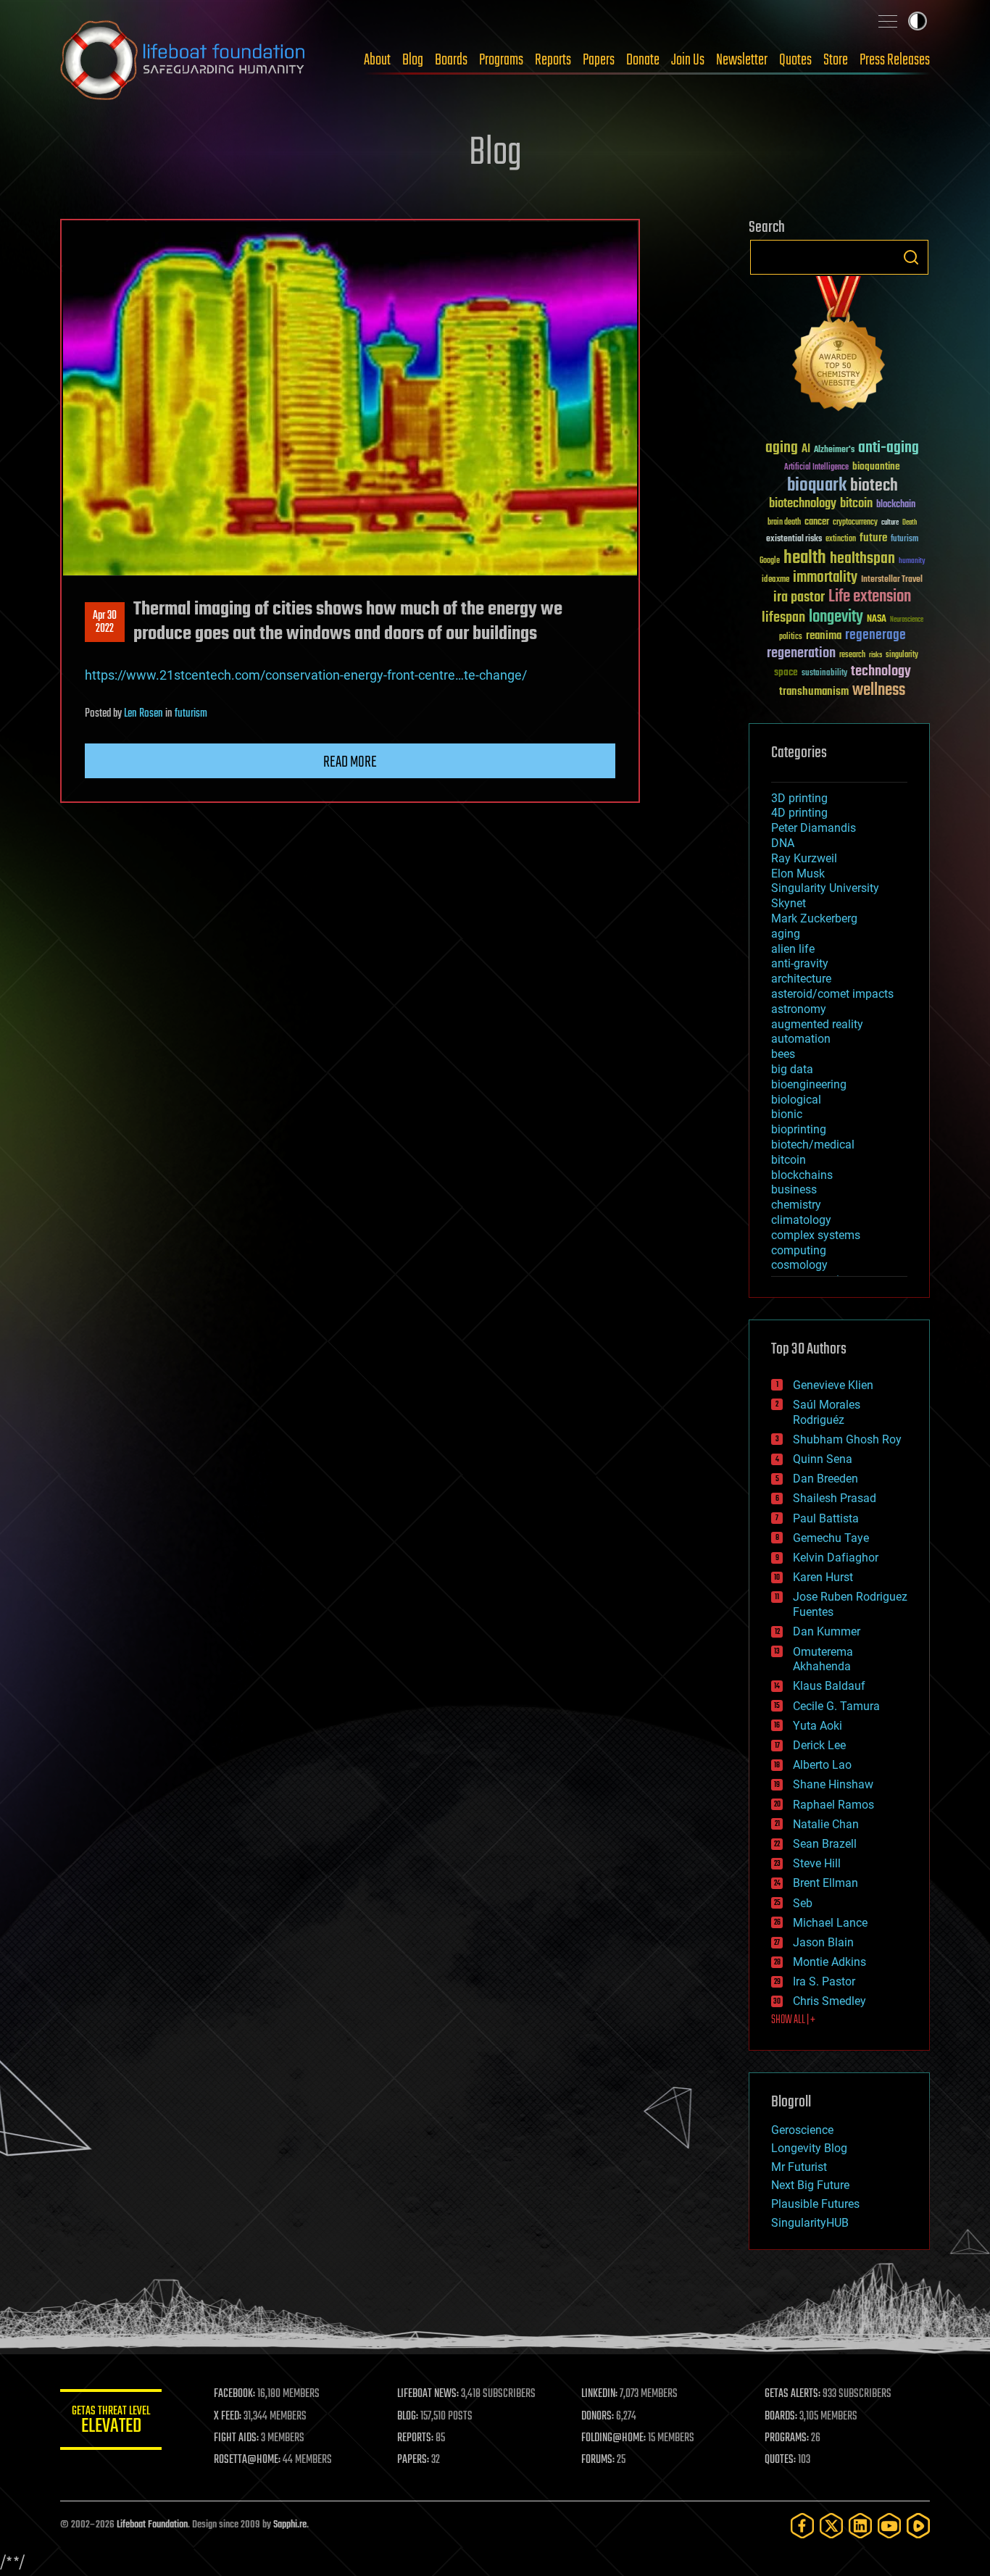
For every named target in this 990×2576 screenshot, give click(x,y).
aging (782, 448)
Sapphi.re (290, 2525)
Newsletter (742, 60)
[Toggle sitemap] (888, 21)
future (873, 538)
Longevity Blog (809, 2148)
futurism (191, 714)
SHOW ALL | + (793, 2020)
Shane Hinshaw (833, 1784)
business (794, 1189)
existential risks (794, 539)
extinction (841, 539)
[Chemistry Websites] (839, 347)
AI (806, 450)
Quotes (795, 60)
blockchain (896, 505)
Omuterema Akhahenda (823, 1659)
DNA (783, 843)
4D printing (799, 813)
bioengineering (809, 1084)
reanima (824, 636)
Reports (553, 60)
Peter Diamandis (814, 828)
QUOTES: (780, 2460)
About (377, 60)
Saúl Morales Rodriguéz (827, 1412)
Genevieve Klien (833, 1385)
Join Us (688, 60)
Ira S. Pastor (824, 1981)
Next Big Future (810, 2185)
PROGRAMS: (787, 2438)
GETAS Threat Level (111, 2422)
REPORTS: (415, 2438)
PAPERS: (413, 2460)
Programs (501, 60)
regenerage (875, 635)
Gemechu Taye (831, 1538)
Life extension (870, 597)
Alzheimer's (834, 450)
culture (890, 523)
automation (801, 1039)
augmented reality (817, 1024)
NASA (877, 620)
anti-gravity (800, 963)
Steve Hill (817, 1863)
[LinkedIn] (860, 2526)
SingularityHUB (810, 2223)
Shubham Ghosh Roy (847, 1439)
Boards (451, 60)
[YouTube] (889, 2526)
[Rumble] (918, 2526)
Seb (803, 1903)
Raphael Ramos (833, 1805)
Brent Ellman (825, 1883)
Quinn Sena (823, 1459)
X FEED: (228, 2417)
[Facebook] (802, 2526)
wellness (879, 691)
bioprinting (799, 1129)
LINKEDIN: (599, 2394)
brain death (784, 523)
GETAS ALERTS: (793, 2394)
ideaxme (775, 580)
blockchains (802, 1175)
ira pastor (799, 597)
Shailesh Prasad (835, 1498)
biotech (874, 486)
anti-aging (889, 448)
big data (792, 1069)
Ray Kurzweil (804, 858)
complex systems (816, 1235)
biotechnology (803, 504)
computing (799, 1250)
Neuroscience (907, 621)
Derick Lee (819, 1745)
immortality (825, 578)
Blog (413, 60)
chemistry (796, 1205)
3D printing (799, 798)
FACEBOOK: (234, 2394)
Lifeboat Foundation (152, 2525)
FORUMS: (598, 2460)
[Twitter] (831, 2526)
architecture (801, 979)
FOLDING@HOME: (613, 2438)
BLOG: (408, 2417)
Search (911, 257)
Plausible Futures (815, 2204)
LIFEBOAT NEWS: (428, 2394)
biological (796, 1100)
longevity (836, 617)
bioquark (817, 486)
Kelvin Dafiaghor (836, 1558)
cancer (817, 522)
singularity (902, 655)
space (786, 672)
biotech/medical (813, 1145)
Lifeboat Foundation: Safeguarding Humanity (183, 60)
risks (875, 655)
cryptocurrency (855, 523)
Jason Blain (823, 1942)
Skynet (789, 903)
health (805, 558)
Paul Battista (826, 1518)
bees (783, 1054)
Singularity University (825, 888)
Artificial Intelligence (816, 468)
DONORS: (598, 2417)
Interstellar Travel (892, 580)
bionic (787, 1114)
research (852, 655)
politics (791, 637)
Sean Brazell (825, 1844)
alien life (793, 949)
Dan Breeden (825, 1479)
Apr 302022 (105, 622)
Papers (599, 60)
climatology (801, 1220)
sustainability (824, 674)
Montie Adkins (829, 1962)
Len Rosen (143, 714)
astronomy (799, 1009)
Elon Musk (798, 874)
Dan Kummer (827, 1631)
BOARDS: (781, 2417)
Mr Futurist (799, 2167)
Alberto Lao (822, 1765)
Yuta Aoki (818, 1726)
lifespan (783, 618)
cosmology (799, 1265)
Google (770, 561)
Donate (643, 60)
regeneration (801, 653)
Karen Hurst (823, 1577)
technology (881, 672)
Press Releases (895, 60)
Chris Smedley (829, 2001)
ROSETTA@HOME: (247, 2460)
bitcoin (856, 504)
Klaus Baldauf (829, 1686)
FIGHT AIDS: (236, 2438)
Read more (350, 762)
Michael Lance (830, 1923)
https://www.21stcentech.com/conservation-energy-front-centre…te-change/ (306, 675)
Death (910, 523)
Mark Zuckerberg (814, 918)
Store (836, 60)
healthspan (862, 559)
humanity (912, 562)
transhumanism (814, 692)
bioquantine (876, 466)
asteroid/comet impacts (832, 994)
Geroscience (802, 2130)
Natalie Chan (826, 1824)
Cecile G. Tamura (836, 1706)
